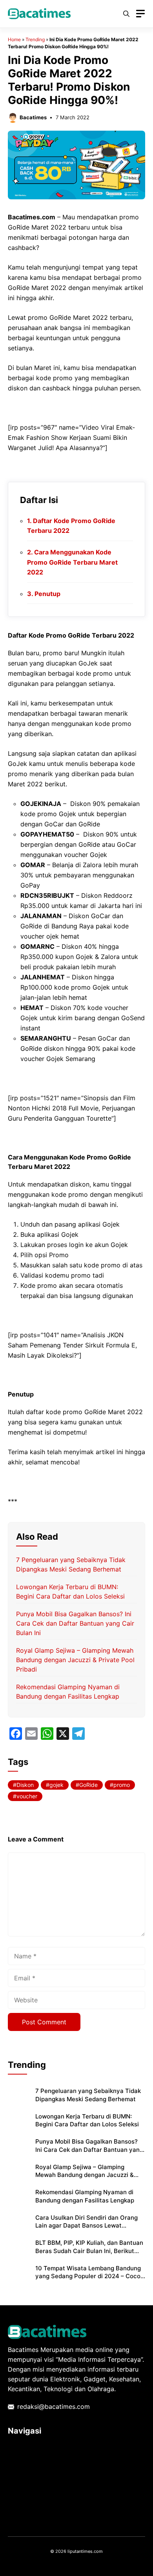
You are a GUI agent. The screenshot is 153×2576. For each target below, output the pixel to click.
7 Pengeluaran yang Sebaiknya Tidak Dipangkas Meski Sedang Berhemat (88, 2095)
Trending (35, 39)
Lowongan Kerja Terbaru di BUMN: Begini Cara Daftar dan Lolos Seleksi (87, 2120)
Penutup (47, 594)
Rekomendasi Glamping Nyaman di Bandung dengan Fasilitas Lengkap (85, 2196)
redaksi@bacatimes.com (54, 2406)
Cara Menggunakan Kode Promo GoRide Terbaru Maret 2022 (72, 562)
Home (14, 39)
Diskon (25, 1785)
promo (122, 1785)
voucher (27, 1796)
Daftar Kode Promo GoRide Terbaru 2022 (71, 526)
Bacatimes (33, 117)
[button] (126, 14)
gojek (56, 1785)
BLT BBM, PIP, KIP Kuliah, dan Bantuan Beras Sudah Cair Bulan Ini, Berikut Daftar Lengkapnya (89, 2251)
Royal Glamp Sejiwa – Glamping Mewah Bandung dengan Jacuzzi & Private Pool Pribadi (75, 1660)
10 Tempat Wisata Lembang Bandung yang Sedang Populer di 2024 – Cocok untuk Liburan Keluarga (89, 2276)
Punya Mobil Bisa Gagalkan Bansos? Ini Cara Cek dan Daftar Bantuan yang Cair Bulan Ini (75, 1623)
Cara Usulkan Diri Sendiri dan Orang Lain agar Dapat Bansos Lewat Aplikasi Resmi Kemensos (87, 2226)
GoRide (88, 1785)
